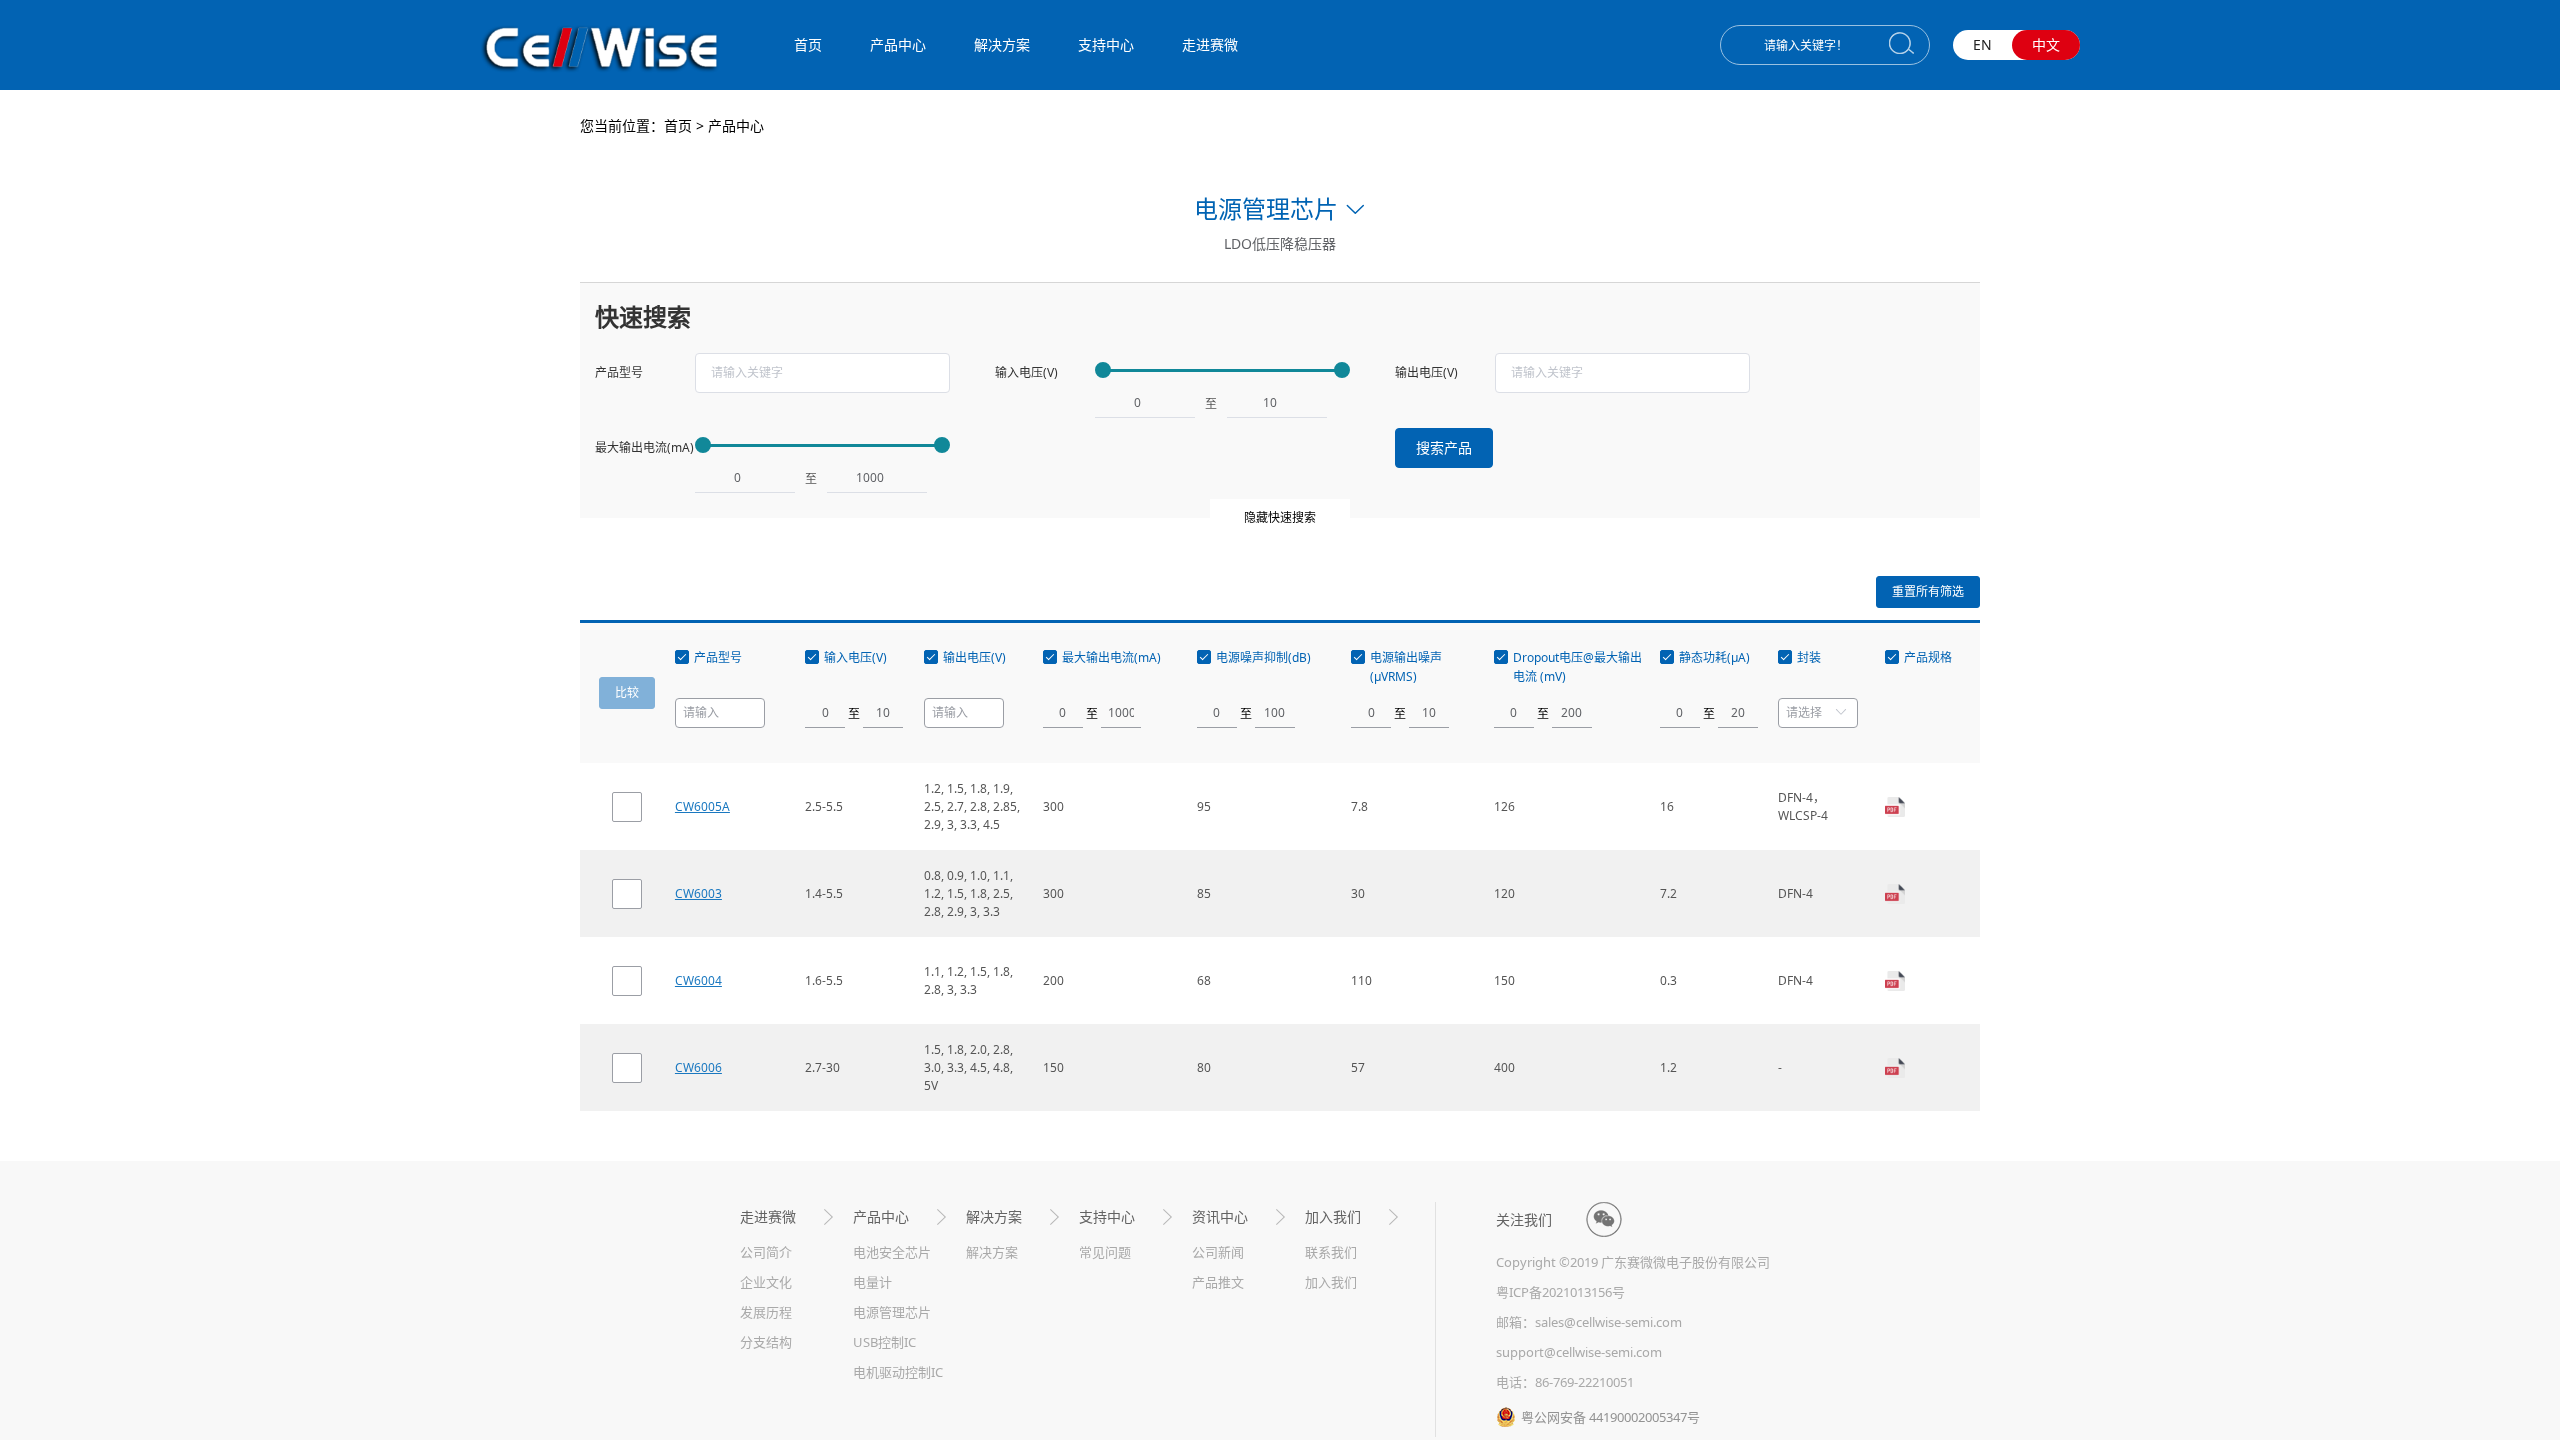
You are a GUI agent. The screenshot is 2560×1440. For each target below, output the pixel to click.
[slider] (1222, 370)
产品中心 (736, 125)
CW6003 (698, 893)
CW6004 (698, 980)
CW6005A (702, 806)
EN (1982, 44)
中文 (2046, 44)
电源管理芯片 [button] (1266, 208)
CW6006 (698, 1067)
